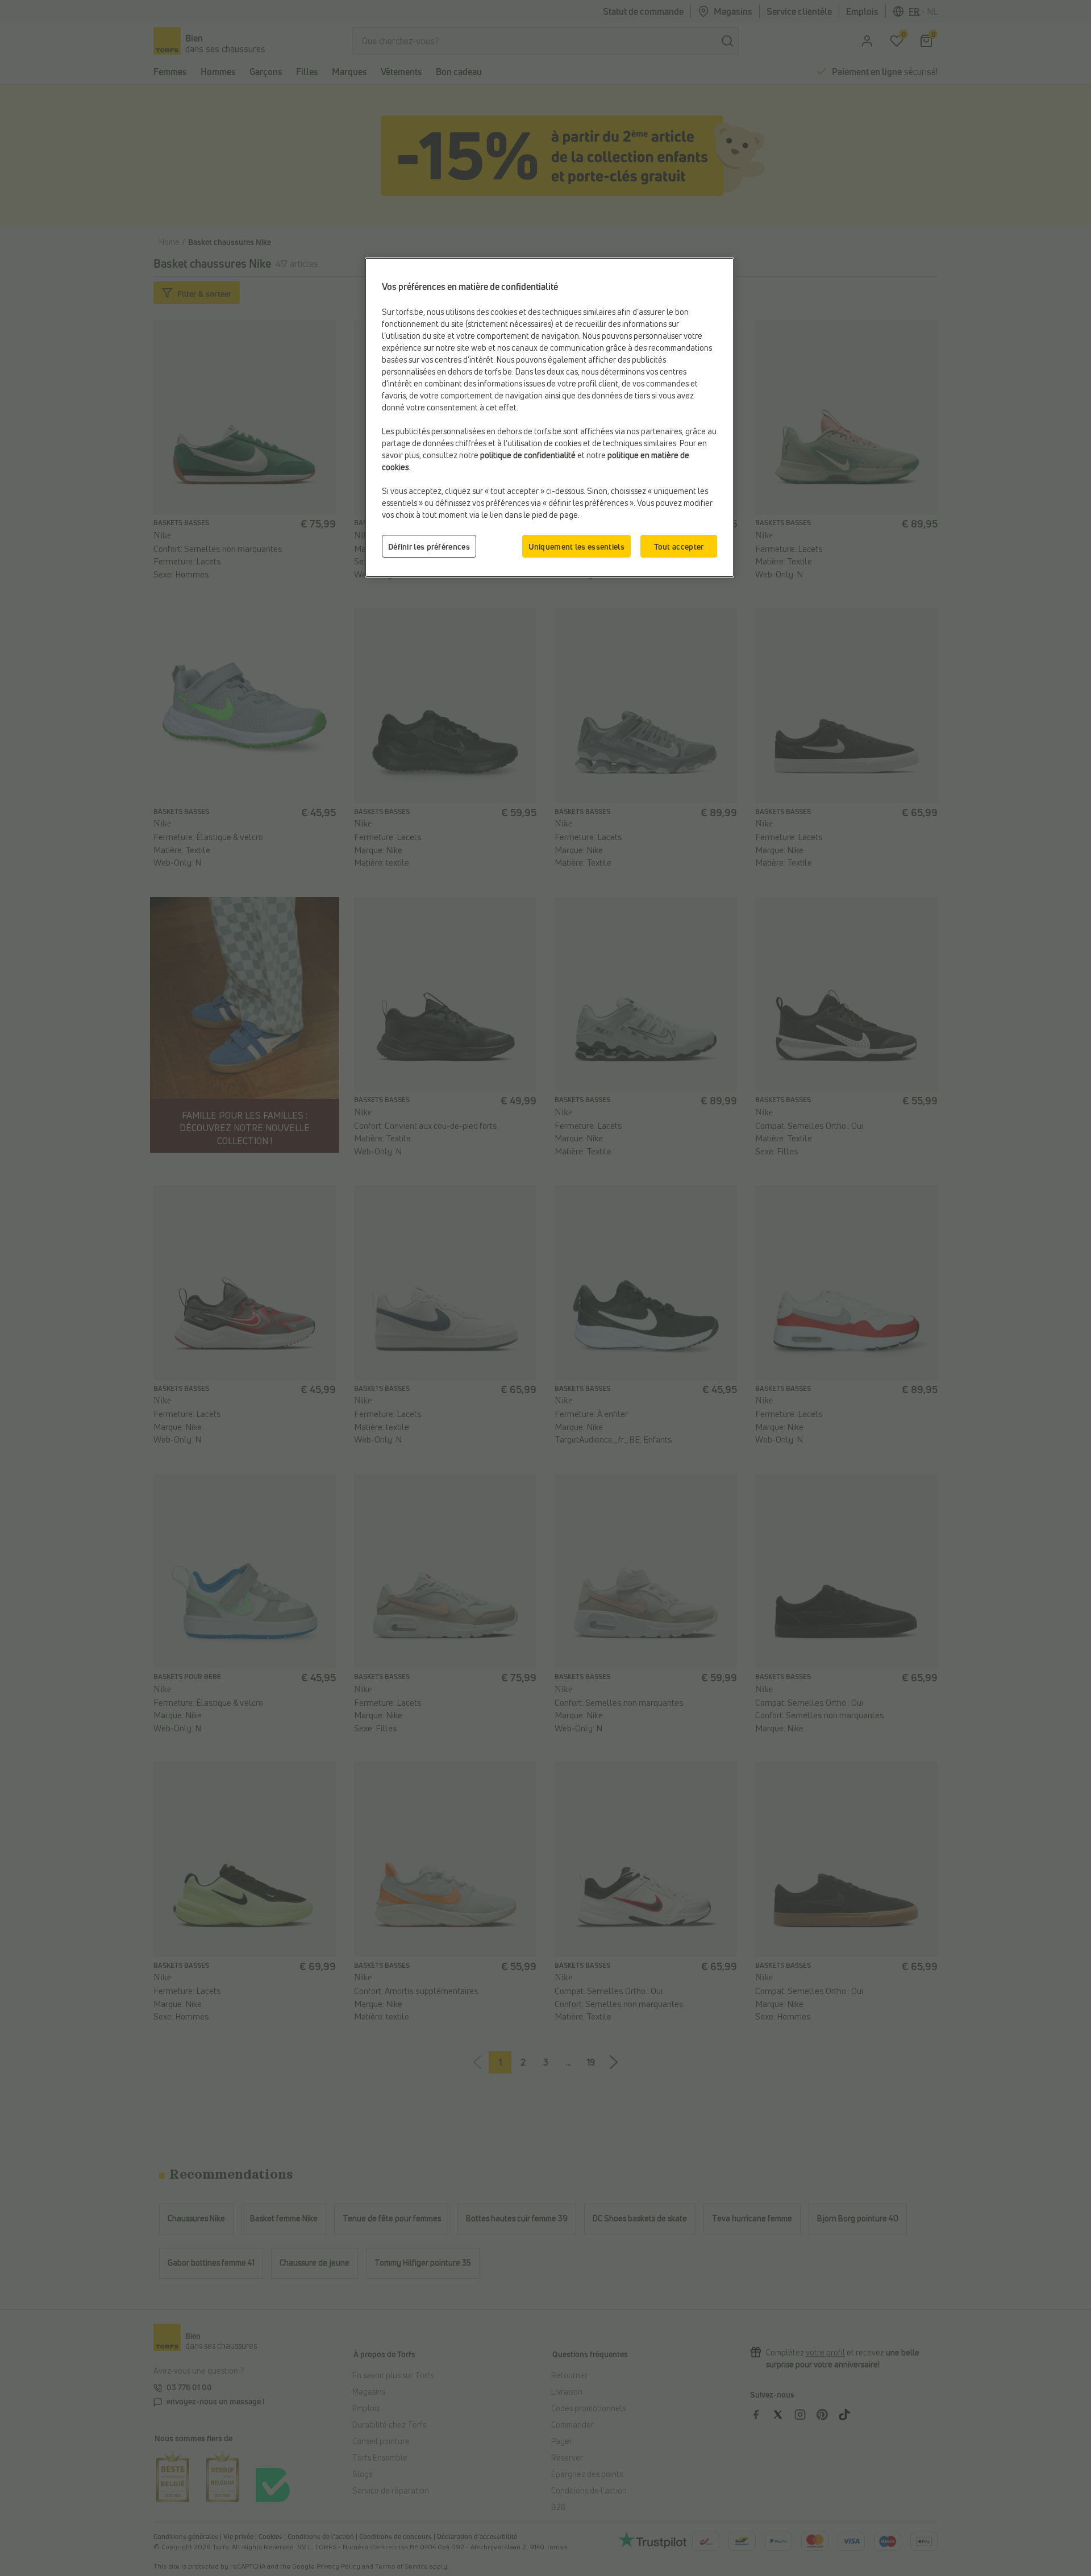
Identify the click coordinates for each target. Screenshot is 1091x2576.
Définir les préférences (429, 547)
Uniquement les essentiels (577, 547)
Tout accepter (679, 547)
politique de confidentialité (528, 455)
